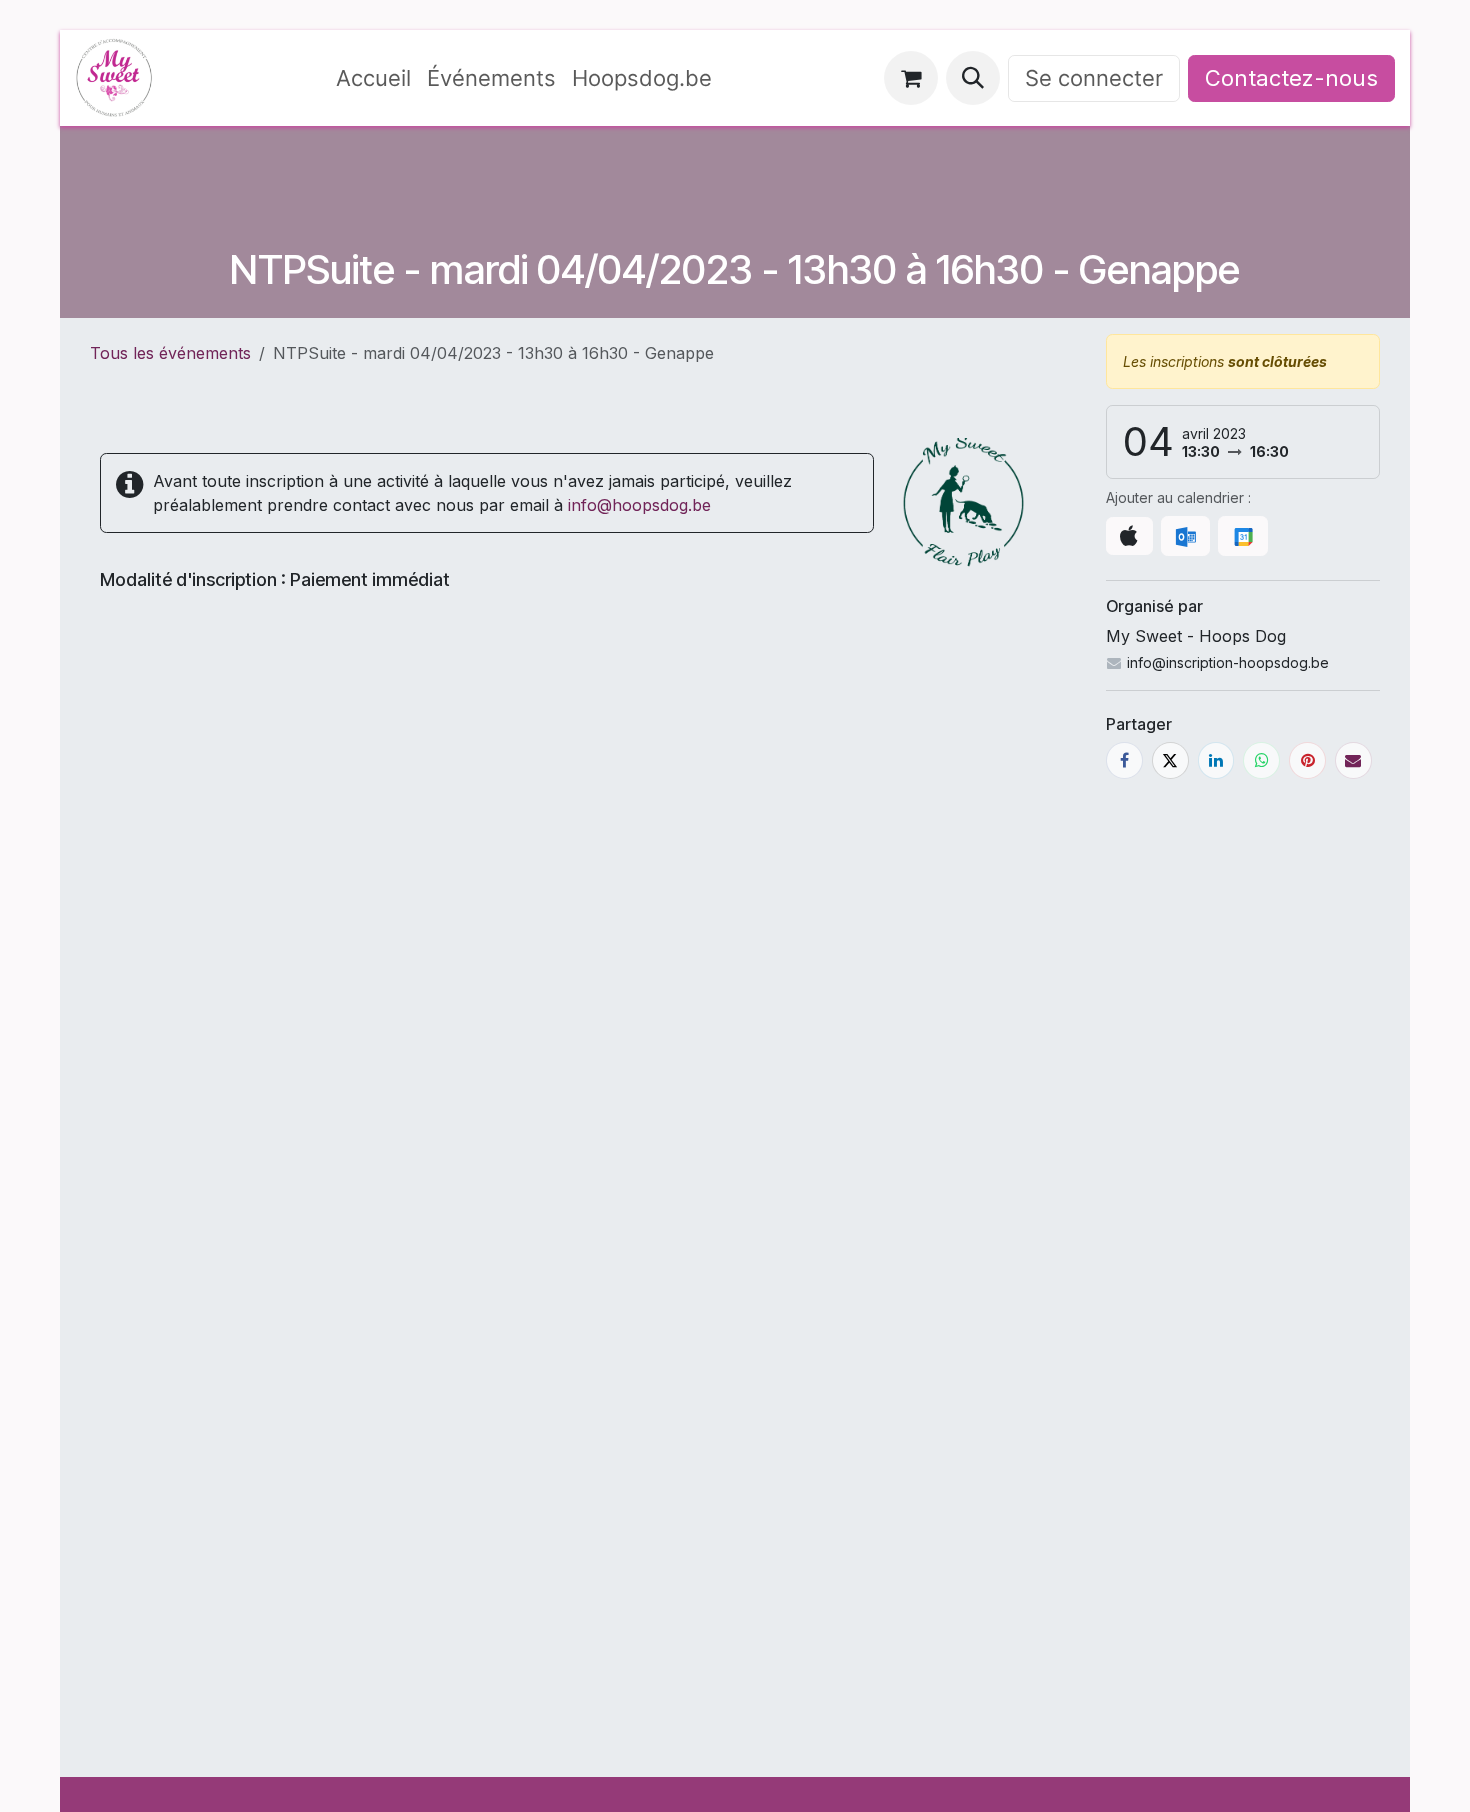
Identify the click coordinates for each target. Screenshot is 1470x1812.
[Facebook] (1124, 760)
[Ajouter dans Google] (1242, 536)
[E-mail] (1353, 760)
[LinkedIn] (1216, 760)
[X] (1170, 760)
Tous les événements (170, 353)
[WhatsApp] (1261, 760)
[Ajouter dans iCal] (1129, 536)
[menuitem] (373, 78)
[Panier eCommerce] (911, 78)
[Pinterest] (1307, 760)
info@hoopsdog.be (639, 505)
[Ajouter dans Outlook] (1185, 536)
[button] (973, 78)
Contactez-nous (1291, 78)
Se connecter (1094, 78)
